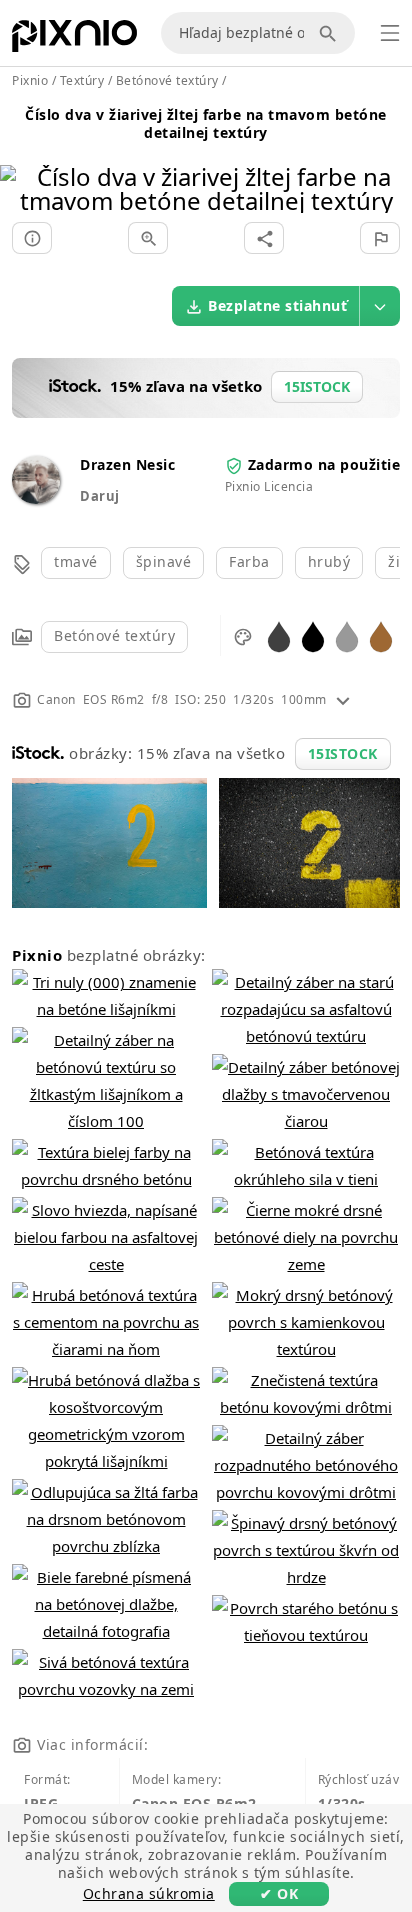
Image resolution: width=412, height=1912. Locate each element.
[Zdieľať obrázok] (264, 238)
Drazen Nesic (127, 464)
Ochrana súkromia (149, 1893)
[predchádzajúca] (22, 163)
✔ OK (279, 1893)
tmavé (76, 561)
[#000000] (313, 635)
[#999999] (347, 635)
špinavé (164, 561)
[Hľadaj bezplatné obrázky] (331, 33)
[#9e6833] (381, 635)
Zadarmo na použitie (324, 464)
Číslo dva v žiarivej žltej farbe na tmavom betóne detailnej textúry (206, 123)
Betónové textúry (114, 635)
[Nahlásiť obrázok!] (380, 238)
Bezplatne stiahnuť (277, 305)
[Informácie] (32, 238)
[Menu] (390, 33)
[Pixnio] (74, 40)
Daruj (100, 496)
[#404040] (279, 635)
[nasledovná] (389, 163)
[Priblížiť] (148, 238)
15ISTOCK (343, 753)
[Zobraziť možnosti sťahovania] (380, 306)
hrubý (329, 561)
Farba (249, 561)
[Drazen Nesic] (36, 498)
